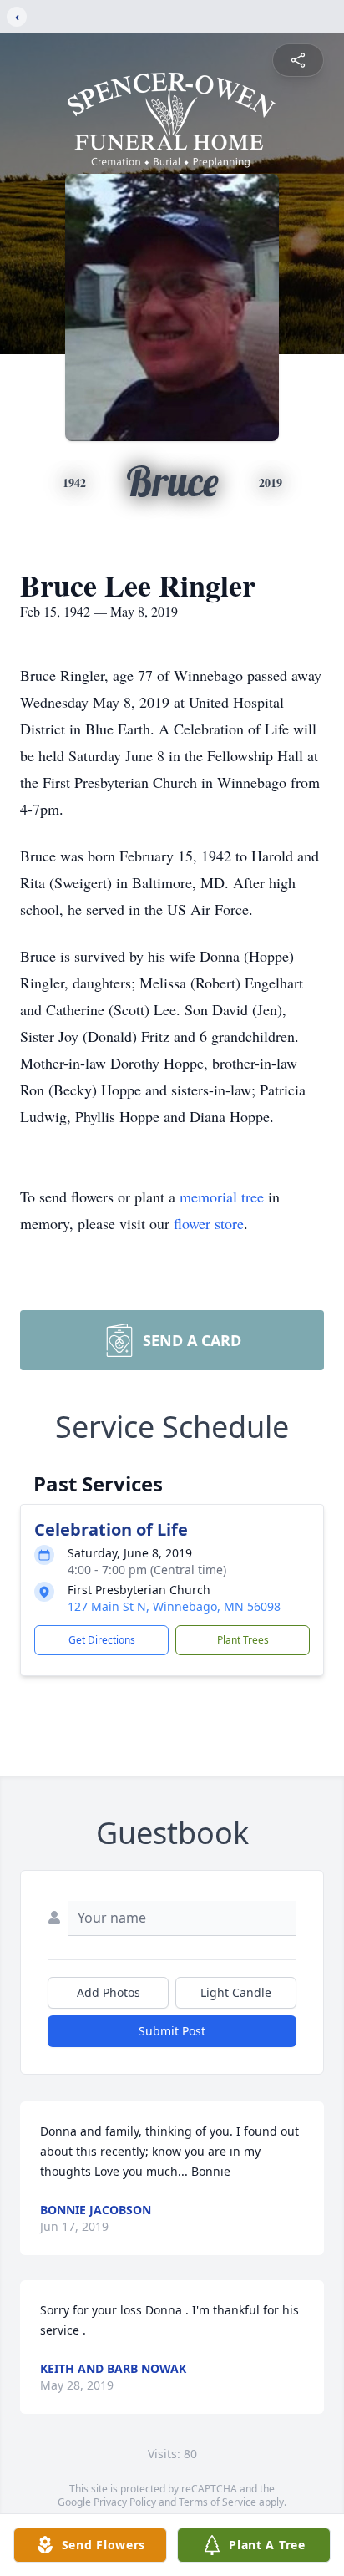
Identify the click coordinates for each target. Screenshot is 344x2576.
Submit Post (172, 2031)
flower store (209, 1223)
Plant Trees (243, 1640)
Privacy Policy (125, 2502)
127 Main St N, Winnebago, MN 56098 (174, 1606)
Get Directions (102, 1640)
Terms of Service (218, 2502)
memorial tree (222, 1197)
